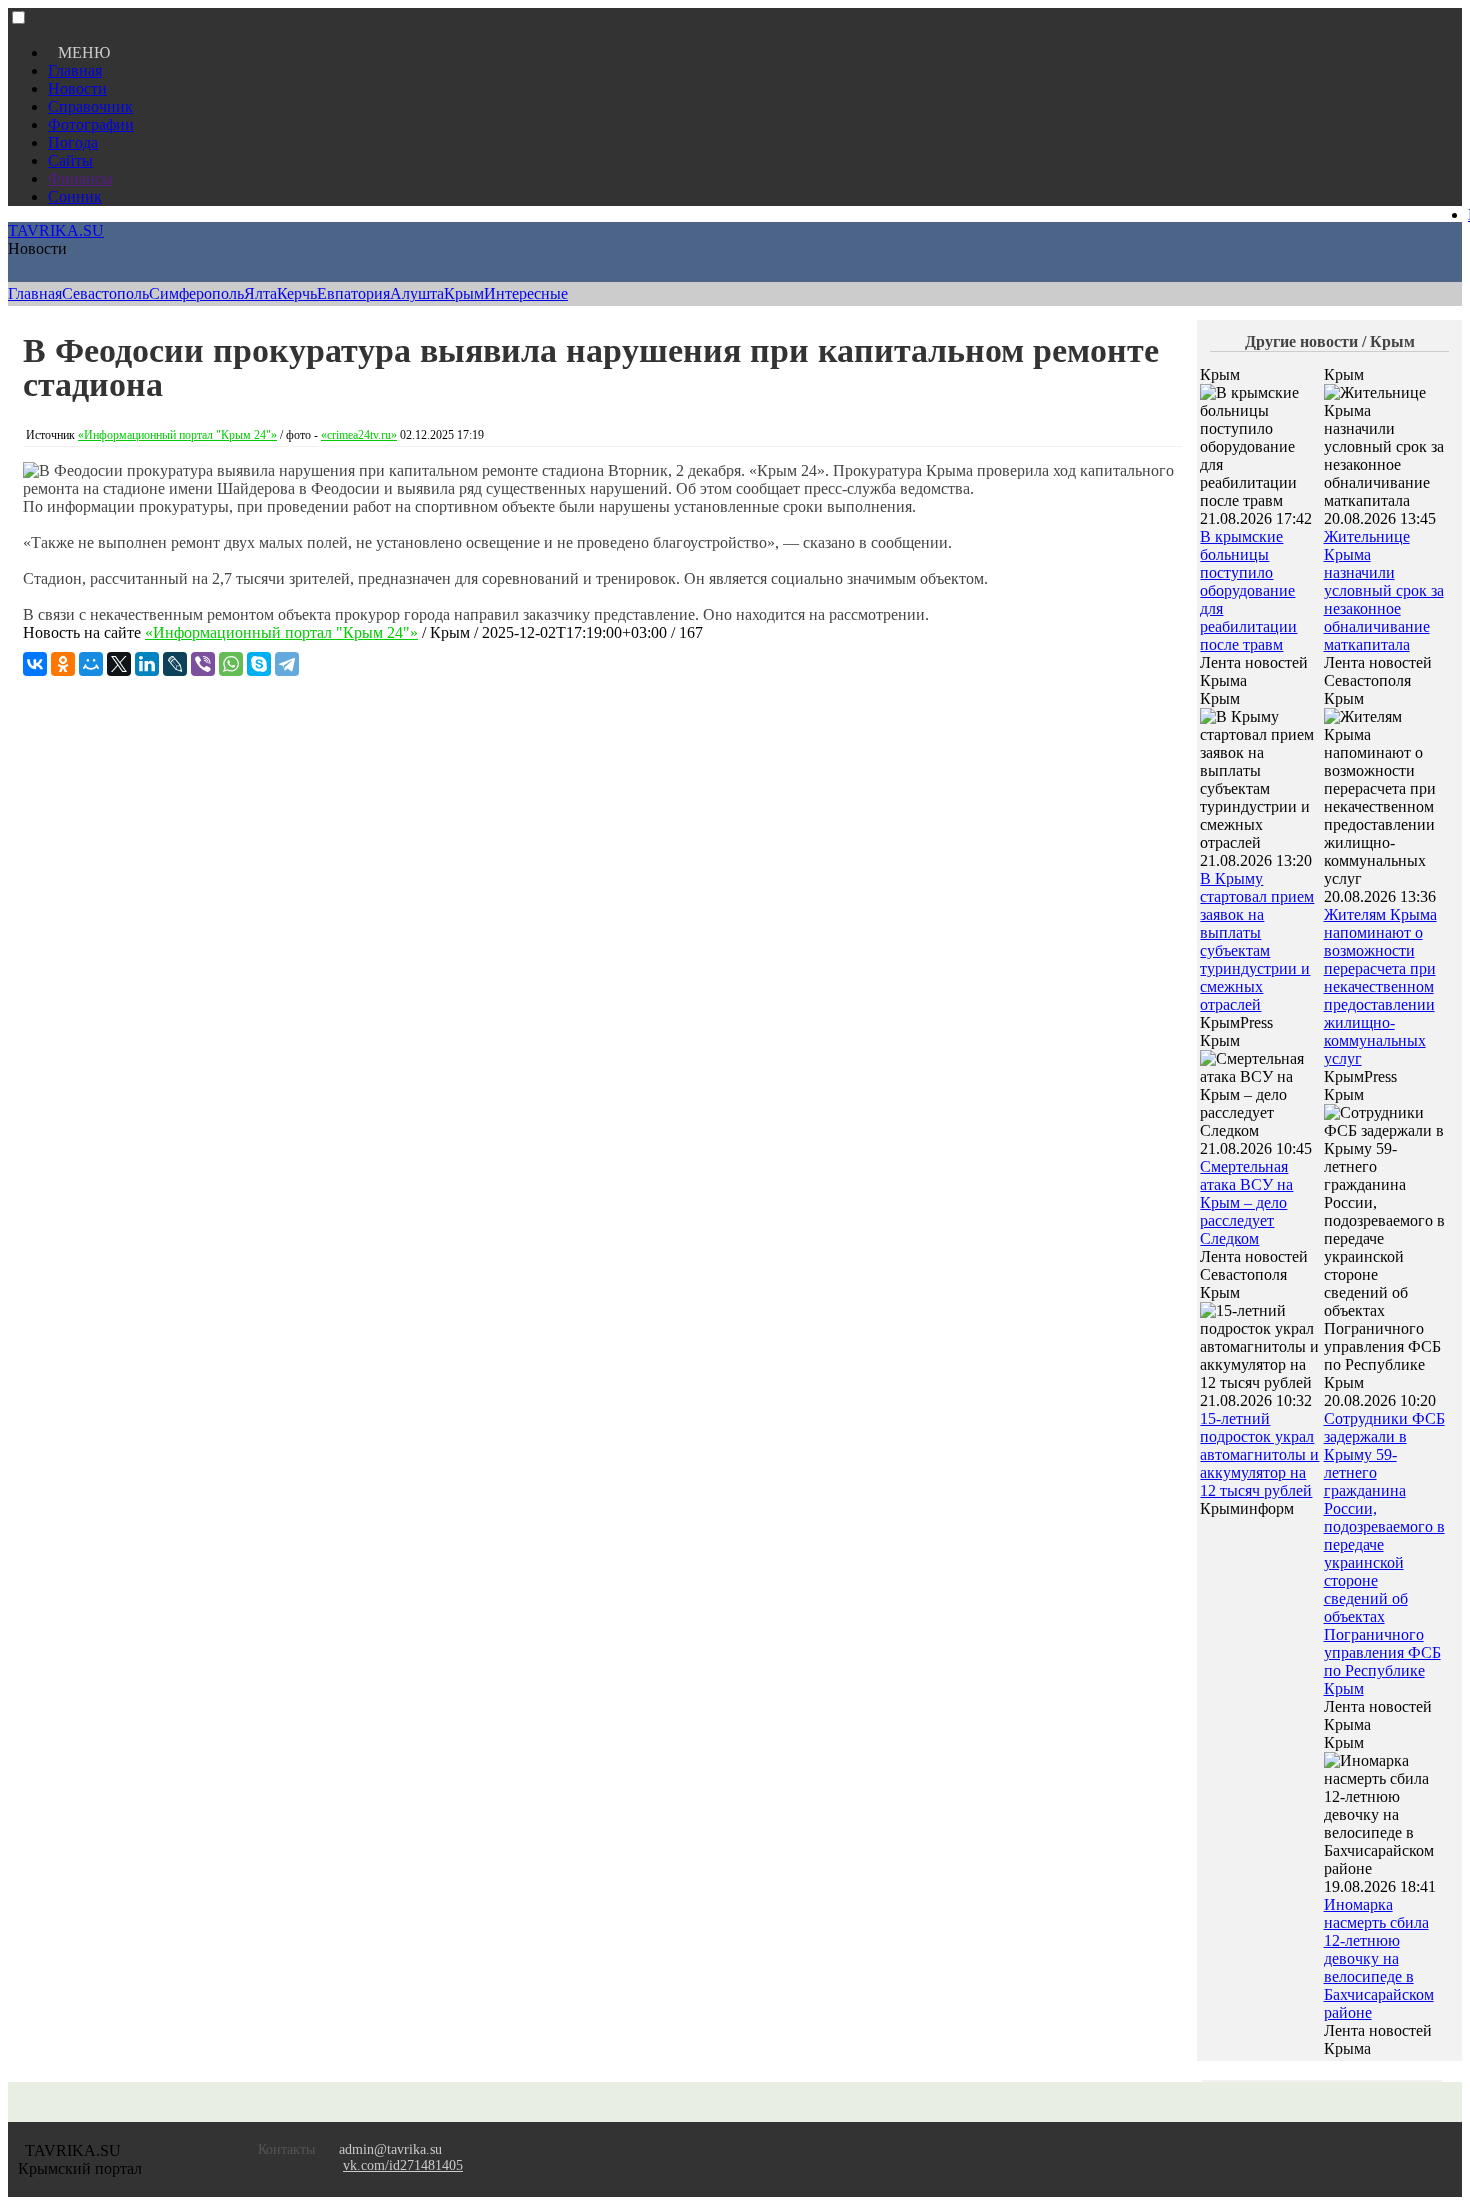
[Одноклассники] (63, 664)
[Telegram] (287, 664)
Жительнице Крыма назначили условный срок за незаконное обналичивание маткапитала (1384, 590)
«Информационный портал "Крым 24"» (177, 435)
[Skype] (259, 664)
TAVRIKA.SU (56, 230)
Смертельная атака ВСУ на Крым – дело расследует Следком (1246, 1202)
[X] (119, 664)
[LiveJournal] (175, 664)
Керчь (297, 293)
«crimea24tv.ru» (359, 435)
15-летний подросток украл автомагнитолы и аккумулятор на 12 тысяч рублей (1259, 1454)
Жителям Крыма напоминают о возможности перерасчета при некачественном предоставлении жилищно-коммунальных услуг (1380, 986)
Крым (464, 293)
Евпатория (353, 293)
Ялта (260, 293)
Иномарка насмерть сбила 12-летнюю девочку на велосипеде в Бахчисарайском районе (1379, 1958)
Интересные (526, 293)
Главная (75, 70)
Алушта (417, 293)
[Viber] (203, 664)
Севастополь (105, 293)
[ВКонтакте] (35, 664)
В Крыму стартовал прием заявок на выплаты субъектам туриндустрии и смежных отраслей (1257, 941)
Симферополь (196, 293)
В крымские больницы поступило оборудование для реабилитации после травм (1248, 590)
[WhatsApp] (231, 664)
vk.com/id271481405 (403, 2165)
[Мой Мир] (91, 664)
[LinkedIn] (147, 664)
